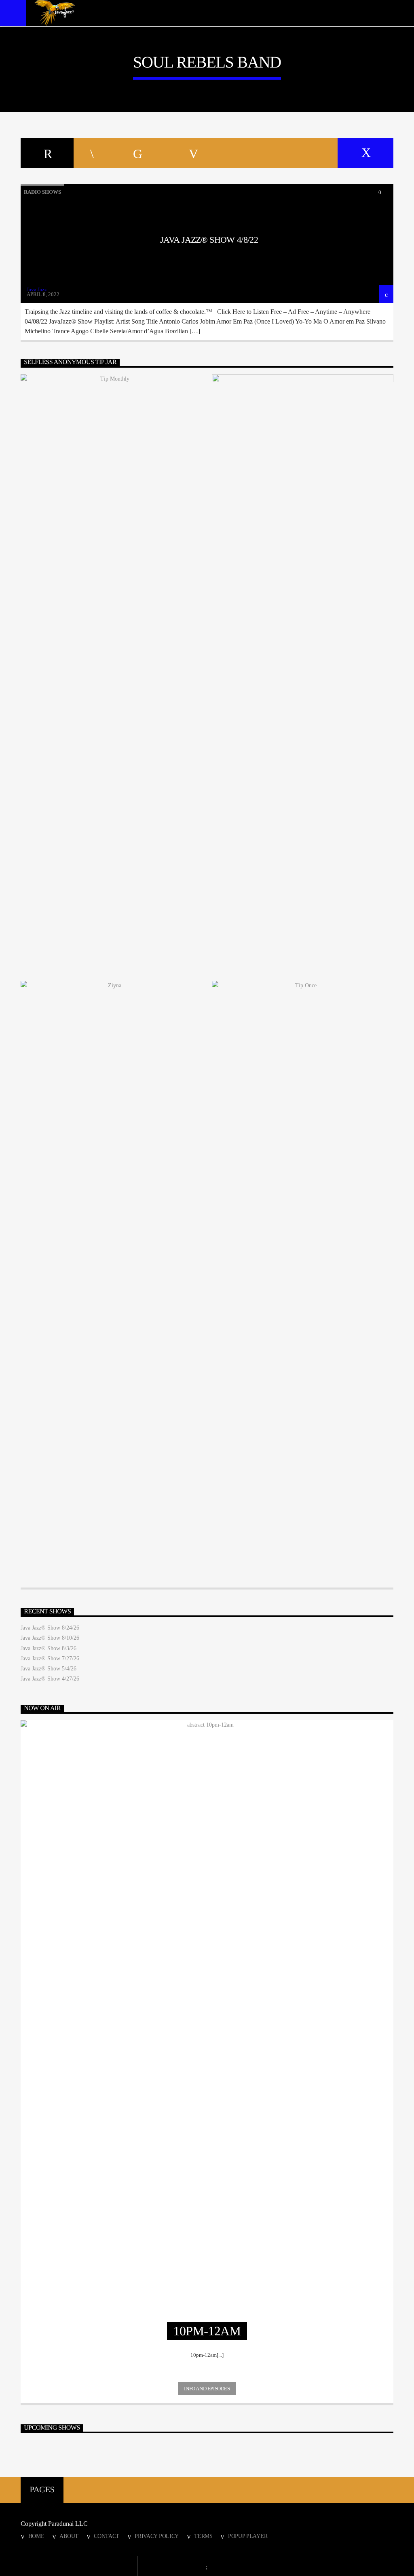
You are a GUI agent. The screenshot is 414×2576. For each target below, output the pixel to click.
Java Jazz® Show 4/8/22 (209, 240)
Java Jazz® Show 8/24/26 (50, 1628)
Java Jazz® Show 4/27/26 (50, 1679)
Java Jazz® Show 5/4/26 (49, 1669)
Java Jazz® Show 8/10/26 (50, 1638)
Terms (203, 2536)
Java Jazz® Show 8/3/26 (49, 1648)
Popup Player (248, 2536)
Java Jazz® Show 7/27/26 (50, 1658)
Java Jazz (37, 289)
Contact (107, 2536)
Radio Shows (42, 192)
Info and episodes (207, 2389)
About (69, 2536)
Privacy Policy (157, 2536)
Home (36, 2536)
